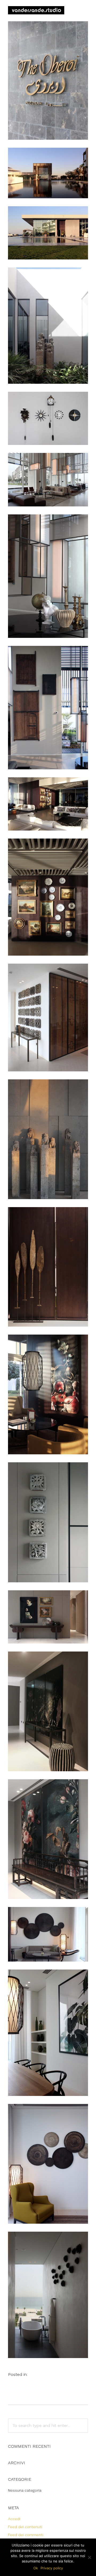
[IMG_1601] (48, 1621)
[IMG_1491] (48, 483)
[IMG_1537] (48, 2298)
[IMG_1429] (48, 1270)
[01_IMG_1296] (48, 177)
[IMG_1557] (48, 1938)
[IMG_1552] (48, 2036)
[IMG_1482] (48, 580)
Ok (36, 2568)
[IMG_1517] (48, 422)
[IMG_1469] (48, 711)
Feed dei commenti (26, 2535)
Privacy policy (52, 2568)
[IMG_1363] (48, 1143)
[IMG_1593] (48, 1843)
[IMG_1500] (48, 1021)
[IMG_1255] (48, 329)
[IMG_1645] (48, 83)
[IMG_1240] (48, 1526)
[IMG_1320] (48, 1398)
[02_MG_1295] (48, 236)
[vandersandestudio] (39, 12)
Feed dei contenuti (25, 2527)
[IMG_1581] (48, 1715)
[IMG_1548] (48, 2167)
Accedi (14, 2519)
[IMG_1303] (48, 901)
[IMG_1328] (48, 808)
